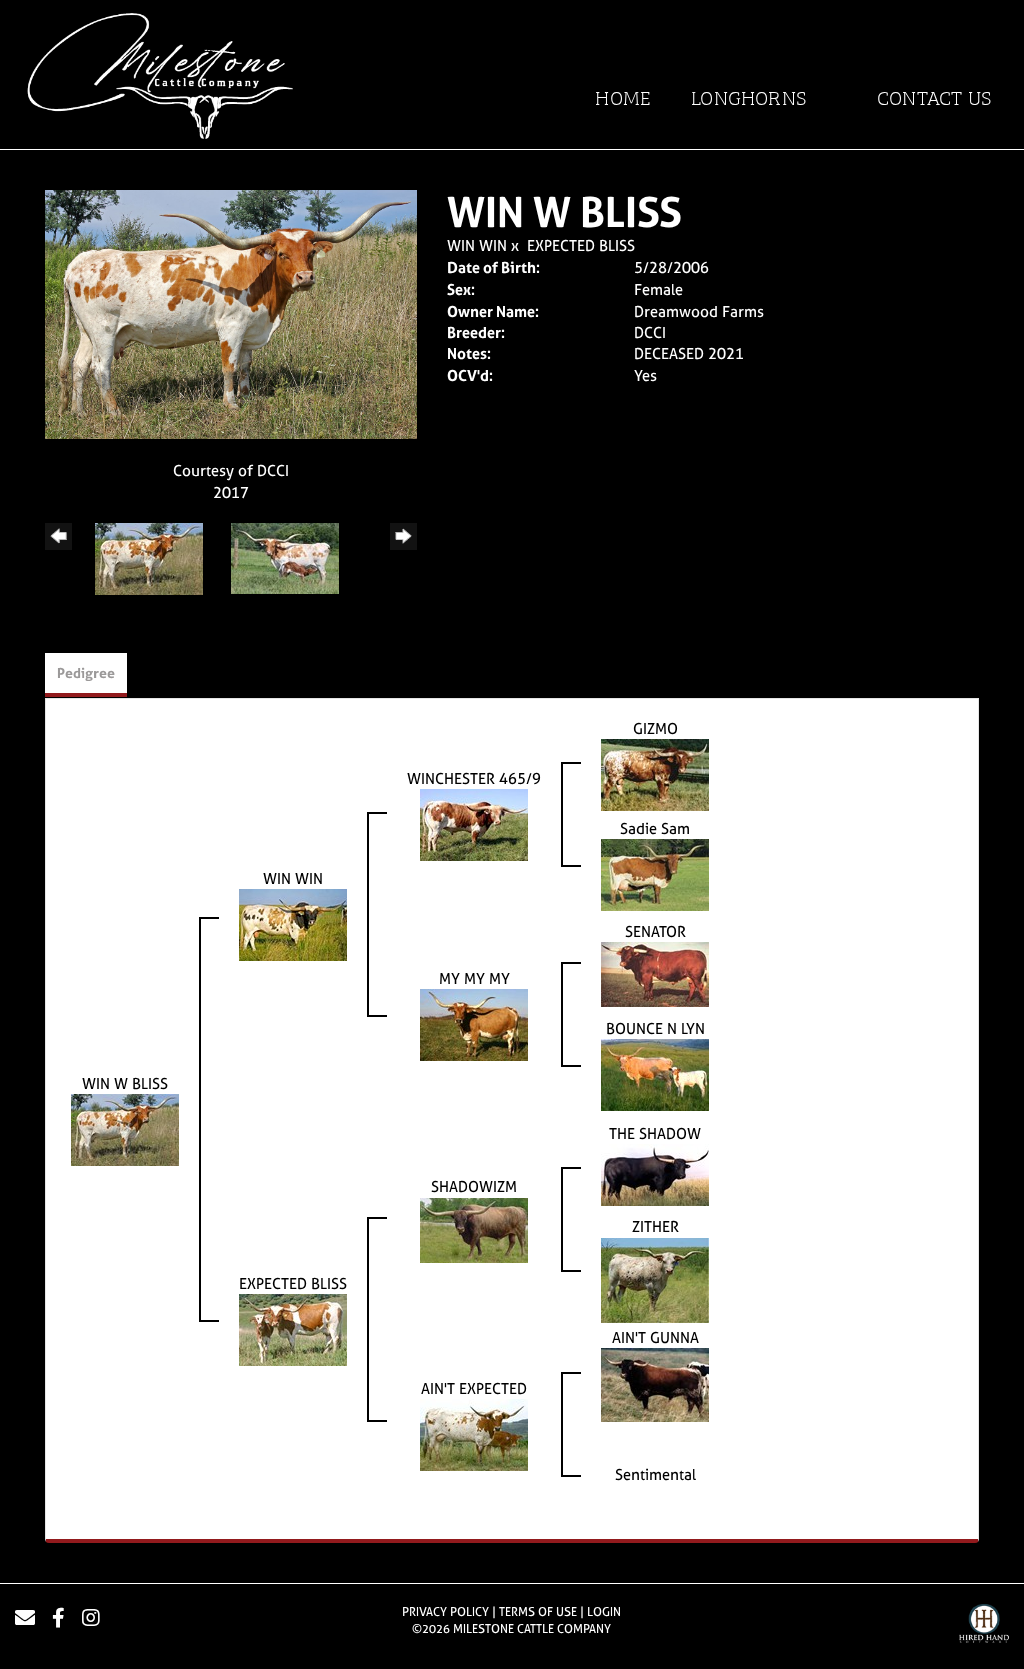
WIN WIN (477, 245)
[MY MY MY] (474, 1023)
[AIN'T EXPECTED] (474, 1433)
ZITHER (655, 1226)
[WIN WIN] (293, 923)
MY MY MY (474, 978)
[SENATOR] (655, 973)
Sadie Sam (655, 828)
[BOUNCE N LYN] (655, 1073)
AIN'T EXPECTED (474, 1388)
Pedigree (86, 672)
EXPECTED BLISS (581, 245)
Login (604, 1612)
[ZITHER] (655, 1278)
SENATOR (655, 931)
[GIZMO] (655, 773)
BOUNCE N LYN (655, 1028)
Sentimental (655, 1474)
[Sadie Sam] (655, 873)
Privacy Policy (445, 1612)
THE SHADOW (655, 1133)
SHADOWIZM (474, 1186)
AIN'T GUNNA (655, 1337)
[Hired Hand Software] (984, 1626)
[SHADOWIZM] (474, 1228)
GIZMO (655, 728)
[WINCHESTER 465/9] (474, 823)
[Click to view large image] (231, 312)
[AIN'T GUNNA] (655, 1383)
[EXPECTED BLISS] (293, 1328)
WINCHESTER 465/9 (474, 778)
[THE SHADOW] (655, 1173)
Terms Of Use (538, 1612)
